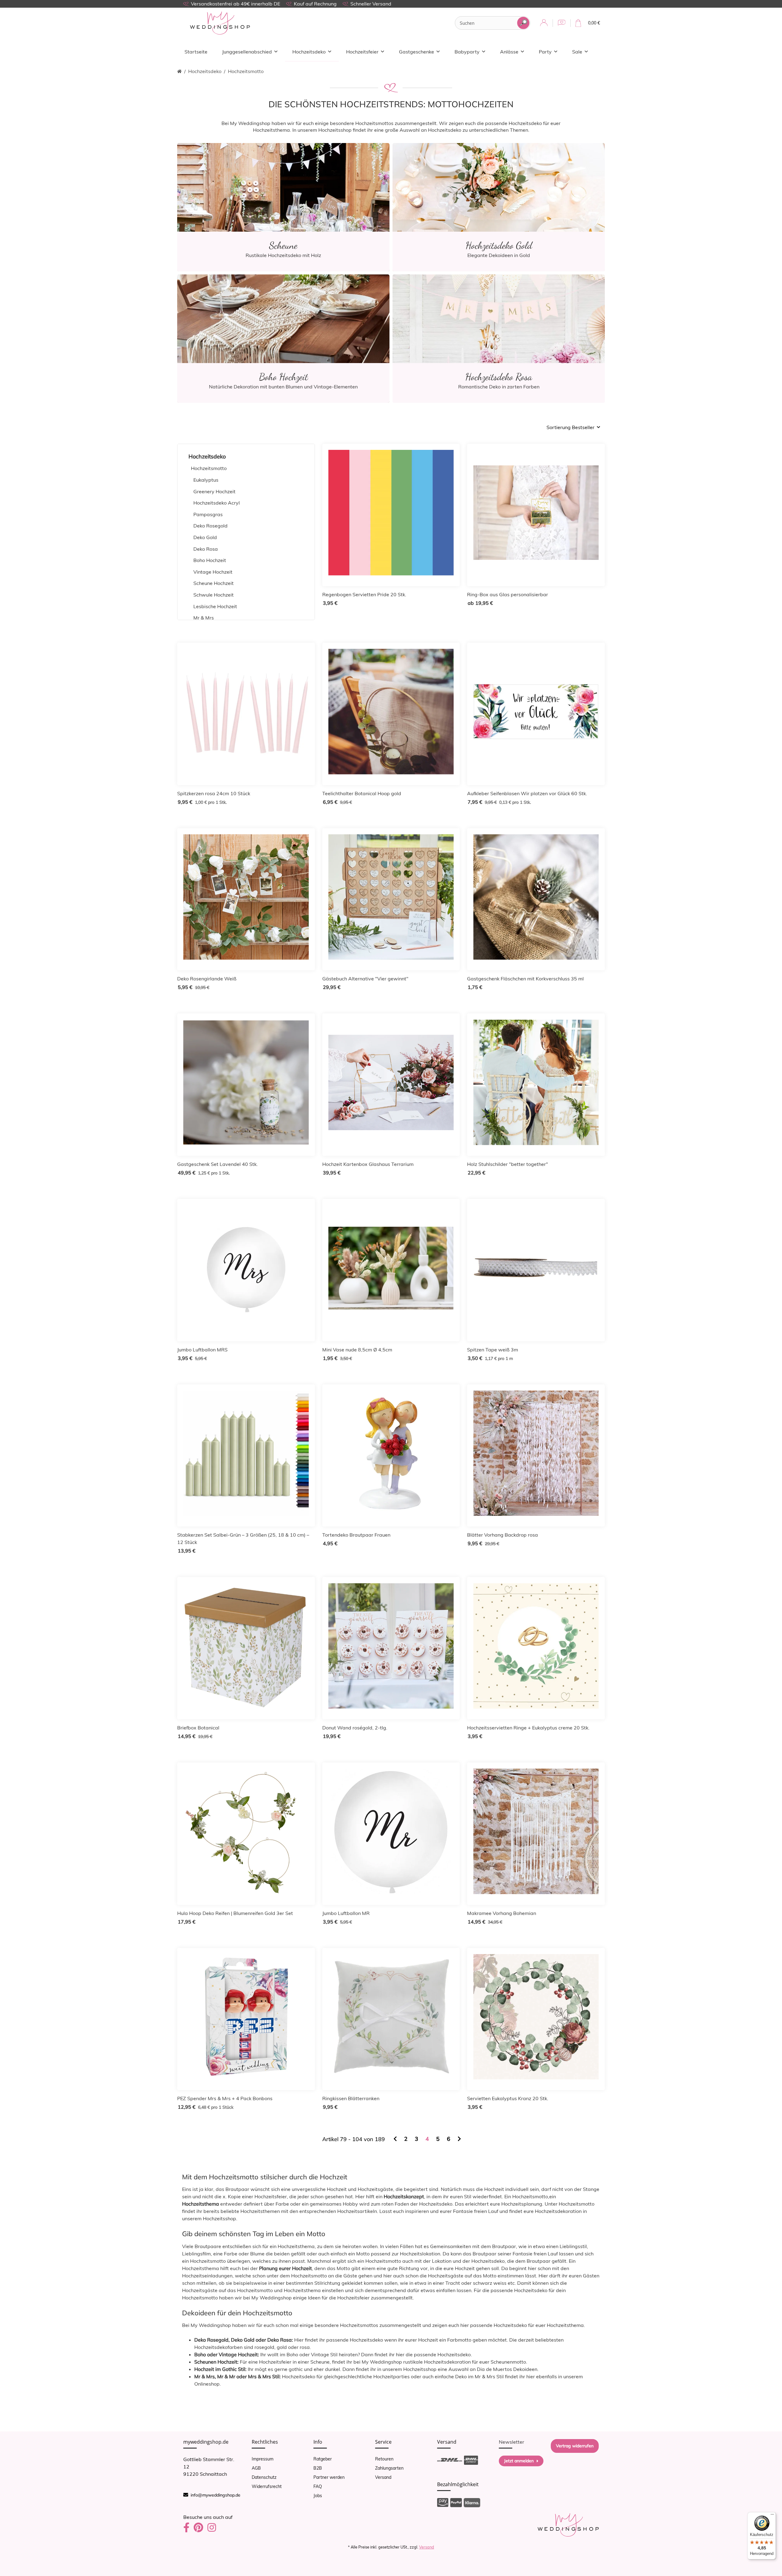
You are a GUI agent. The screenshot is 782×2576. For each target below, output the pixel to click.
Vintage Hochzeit (213, 572)
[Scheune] (283, 207)
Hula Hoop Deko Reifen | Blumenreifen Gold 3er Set (235, 1913)
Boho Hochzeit (210, 560)
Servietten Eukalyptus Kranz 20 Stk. (508, 2098)
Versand (383, 2477)
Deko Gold (205, 537)
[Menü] (772, 2516)
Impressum (263, 2459)
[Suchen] (523, 23)
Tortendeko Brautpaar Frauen (356, 1535)
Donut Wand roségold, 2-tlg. (355, 1728)
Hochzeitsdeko (207, 456)
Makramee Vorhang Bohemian (502, 1913)
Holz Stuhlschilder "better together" (508, 1164)
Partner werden (329, 2477)
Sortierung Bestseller (570, 427)
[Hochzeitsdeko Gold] (499, 207)
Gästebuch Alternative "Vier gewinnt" (365, 979)
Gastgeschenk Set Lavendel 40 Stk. (217, 1164)
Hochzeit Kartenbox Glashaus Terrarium (368, 1164)
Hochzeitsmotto (209, 468)
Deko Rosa (206, 549)
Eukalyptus (206, 480)
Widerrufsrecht (267, 2486)
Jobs (318, 2496)
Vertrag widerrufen (575, 2446)
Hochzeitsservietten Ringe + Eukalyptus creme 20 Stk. (528, 1728)
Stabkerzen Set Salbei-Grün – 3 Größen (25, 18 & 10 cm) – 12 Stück (243, 1538)
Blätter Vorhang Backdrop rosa (502, 1535)
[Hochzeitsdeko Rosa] (499, 338)
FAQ (318, 2486)
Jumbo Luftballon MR (346, 1913)
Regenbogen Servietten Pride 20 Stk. (364, 594)
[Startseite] (179, 71)
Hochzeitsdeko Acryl (217, 503)
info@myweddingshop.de (216, 2495)
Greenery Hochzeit (214, 491)
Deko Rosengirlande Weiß (207, 979)
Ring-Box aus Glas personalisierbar (508, 594)
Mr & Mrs (204, 618)
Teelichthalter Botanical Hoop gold (362, 793)
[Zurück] (395, 2139)
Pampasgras (208, 514)
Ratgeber (323, 2459)
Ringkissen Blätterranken (351, 2098)
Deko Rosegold (210, 526)
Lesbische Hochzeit (215, 606)
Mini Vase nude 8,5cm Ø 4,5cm (357, 1350)
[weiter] (459, 2139)
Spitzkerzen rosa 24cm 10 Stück (214, 793)
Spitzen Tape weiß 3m (493, 1350)
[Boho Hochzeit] (283, 338)
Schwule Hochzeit (214, 595)
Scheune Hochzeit (214, 583)
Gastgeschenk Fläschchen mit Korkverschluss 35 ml (525, 979)
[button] (544, 23)
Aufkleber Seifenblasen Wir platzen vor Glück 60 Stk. (527, 793)
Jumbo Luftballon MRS (202, 1350)
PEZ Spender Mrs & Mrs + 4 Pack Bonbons (225, 2098)
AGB (256, 2468)
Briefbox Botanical (198, 1728)
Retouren (384, 2459)
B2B (318, 2468)
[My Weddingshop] (220, 23)
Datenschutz (264, 2477)
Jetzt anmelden (519, 2461)
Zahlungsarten (389, 2468)
